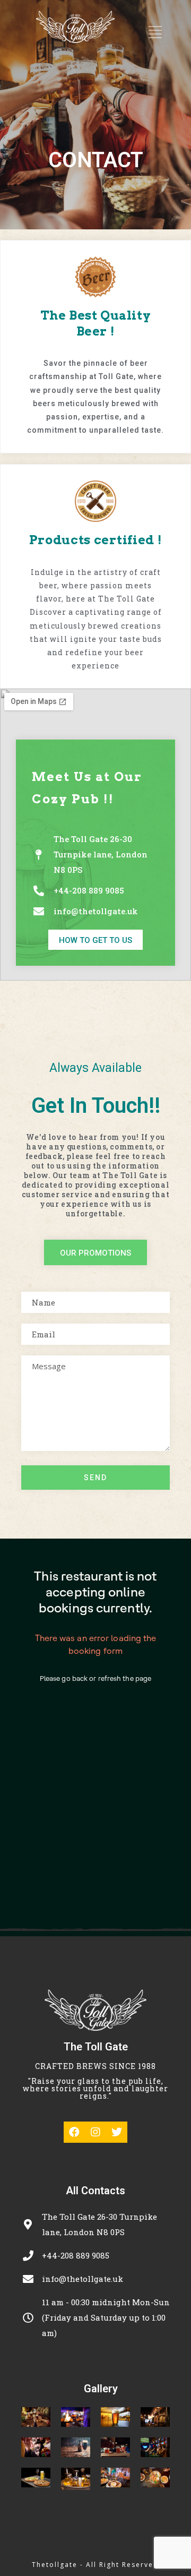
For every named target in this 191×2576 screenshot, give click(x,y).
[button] (95, 940)
